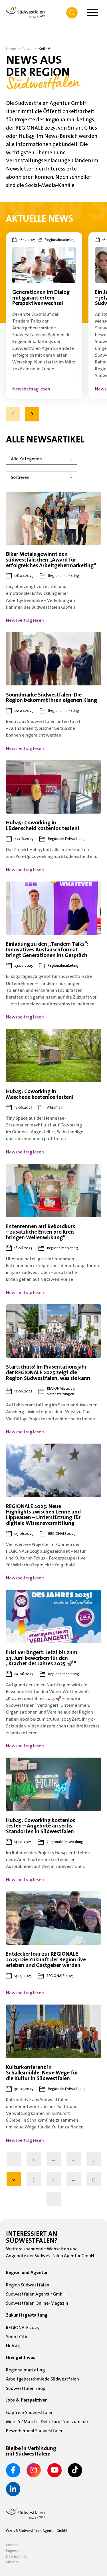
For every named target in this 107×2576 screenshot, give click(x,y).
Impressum (15, 2550)
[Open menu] (92, 13)
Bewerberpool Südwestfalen (35, 2431)
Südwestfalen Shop (26, 2388)
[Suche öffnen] (72, 13)
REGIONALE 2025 (22, 2327)
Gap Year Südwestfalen (30, 2412)
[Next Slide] (32, 414)
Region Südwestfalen (28, 2285)
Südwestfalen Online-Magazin (37, 2303)
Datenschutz (16, 2556)
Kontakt (12, 2545)
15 (94, 2179)
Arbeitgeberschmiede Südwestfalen (43, 2379)
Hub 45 (13, 2346)
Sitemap (13, 2562)
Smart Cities (18, 2336)
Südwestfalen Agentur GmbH (36, 2294)
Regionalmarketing (25, 2370)
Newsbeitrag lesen (31, 389)
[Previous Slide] (13, 414)
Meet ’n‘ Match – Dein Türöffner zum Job (47, 2421)
